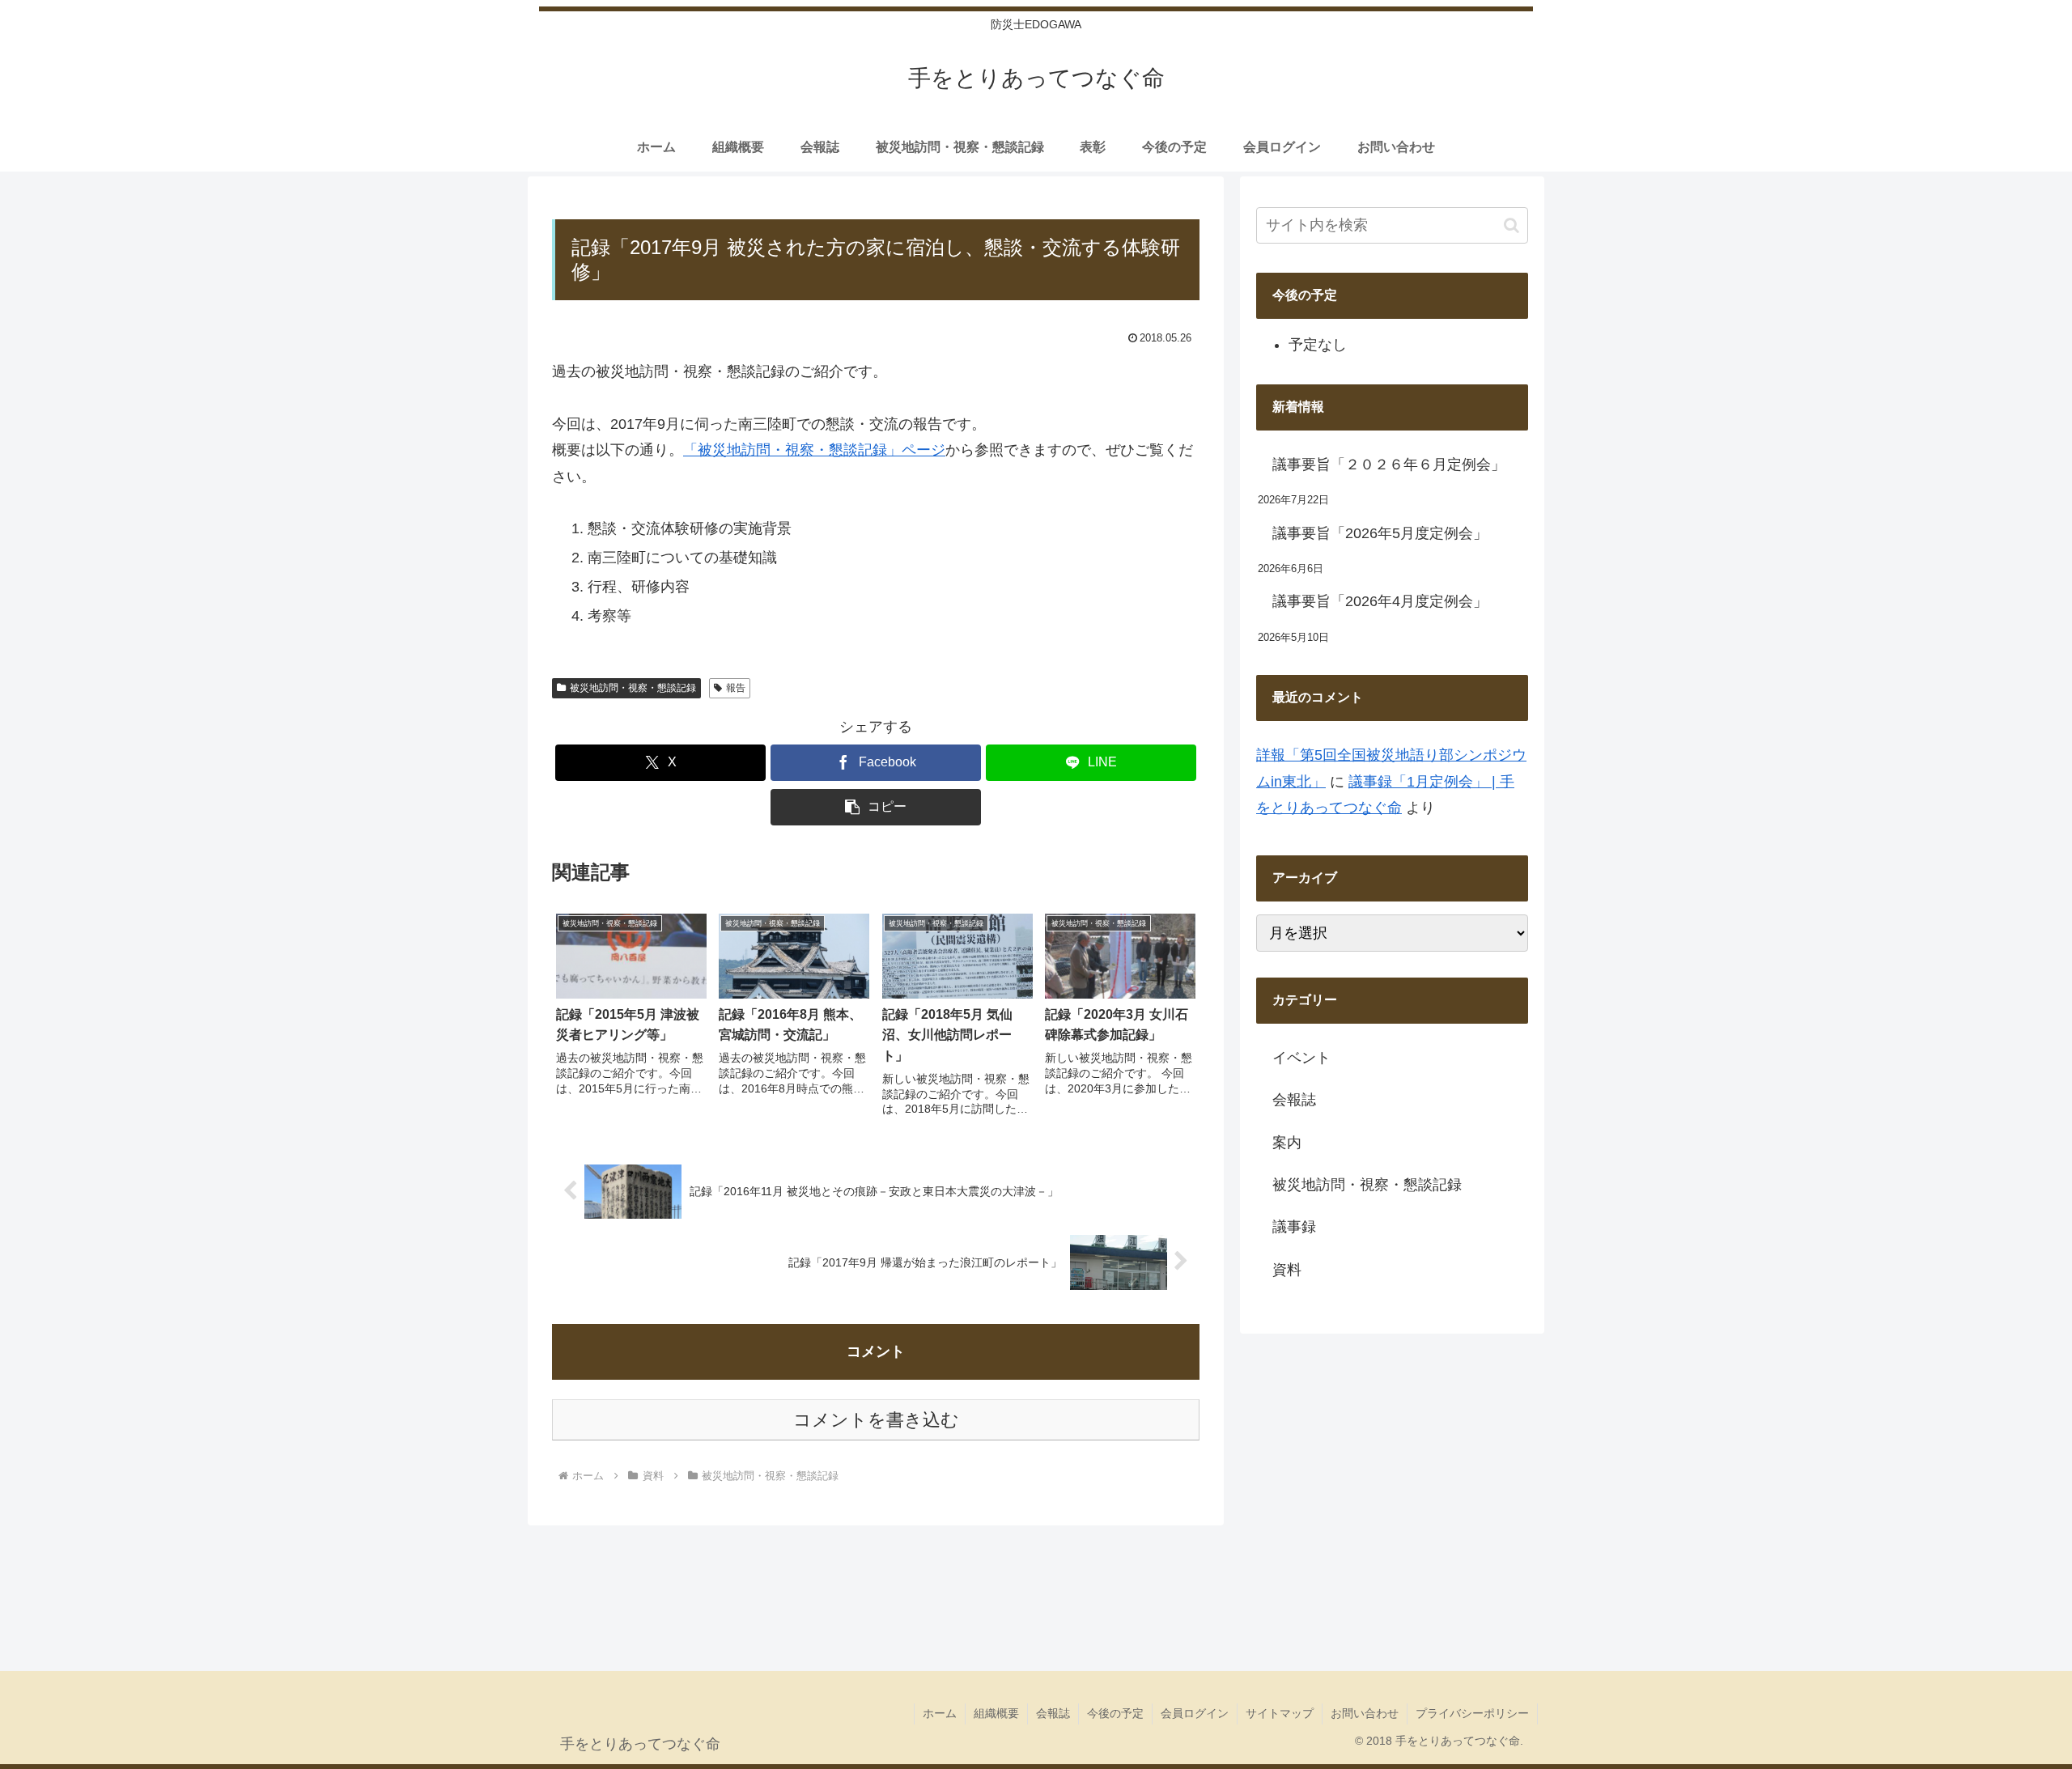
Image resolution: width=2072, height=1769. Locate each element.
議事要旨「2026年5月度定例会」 (1380, 533)
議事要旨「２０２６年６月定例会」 (1389, 465)
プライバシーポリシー (1472, 1713)
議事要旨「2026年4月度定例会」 (1380, 601)
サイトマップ (1280, 1713)
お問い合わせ (1365, 1713)
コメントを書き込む (876, 1420)
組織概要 (996, 1713)
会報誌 (1053, 1713)
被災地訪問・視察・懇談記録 (633, 688)
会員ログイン (1195, 1713)
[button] (876, 807)
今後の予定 (1115, 1713)
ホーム (940, 1713)
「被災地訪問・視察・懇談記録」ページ (814, 450)
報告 (736, 688)
